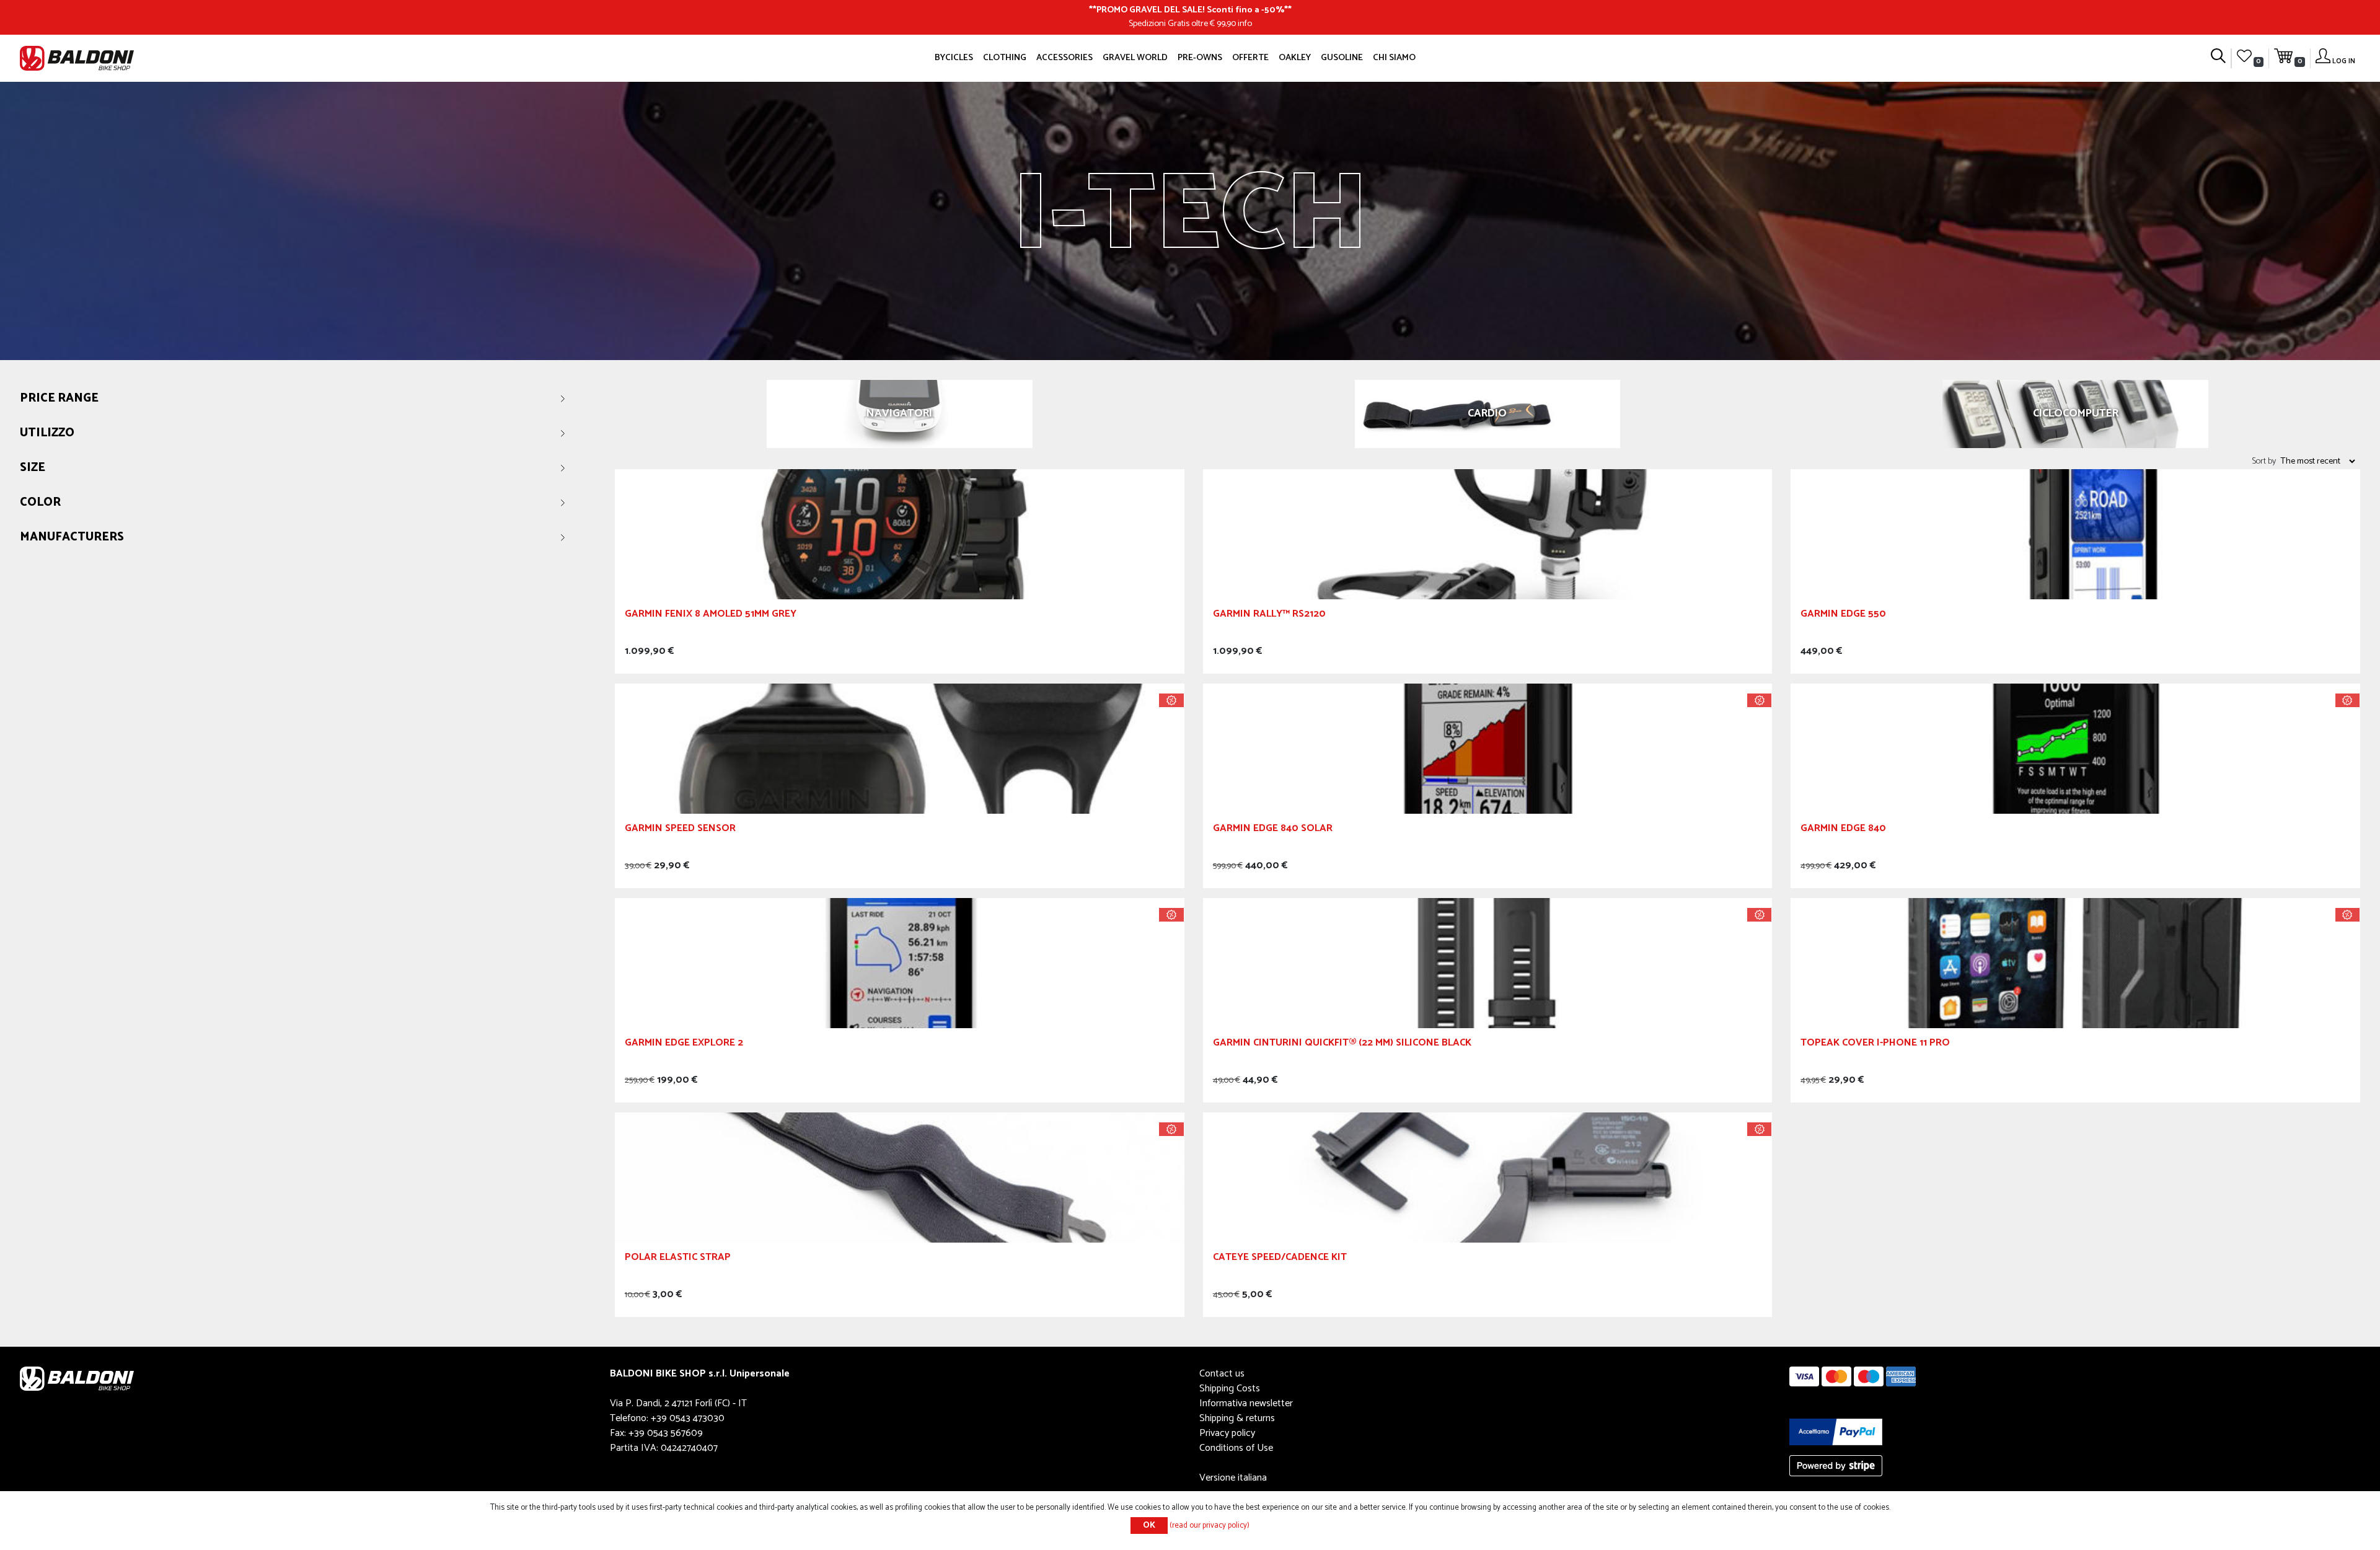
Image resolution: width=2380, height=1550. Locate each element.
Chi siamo (1394, 58)
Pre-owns (1200, 58)
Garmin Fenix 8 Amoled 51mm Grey (711, 616)
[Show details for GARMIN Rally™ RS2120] (1488, 534)
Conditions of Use (1236, 1448)
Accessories (1064, 58)
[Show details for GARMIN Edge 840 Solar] (1488, 748)
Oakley (1295, 58)
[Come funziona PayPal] (1836, 1431)
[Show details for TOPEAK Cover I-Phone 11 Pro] (2075, 963)
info (1245, 24)
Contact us (1222, 1374)
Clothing (1005, 58)
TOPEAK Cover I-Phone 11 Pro (1875, 1045)
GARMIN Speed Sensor (680, 830)
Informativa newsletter (1246, 1403)
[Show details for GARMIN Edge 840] (2075, 748)
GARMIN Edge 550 (1843, 616)
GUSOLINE (1342, 58)
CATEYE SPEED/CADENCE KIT (1280, 1259)
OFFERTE (1250, 58)
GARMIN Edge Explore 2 (684, 1045)
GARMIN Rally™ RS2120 (1269, 616)
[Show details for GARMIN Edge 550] (2075, 534)
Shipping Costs (1230, 1389)
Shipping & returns (1237, 1418)
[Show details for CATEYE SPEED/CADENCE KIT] (1488, 1177)
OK (1149, 1526)
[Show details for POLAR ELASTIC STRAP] (900, 1177)
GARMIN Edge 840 (1843, 830)
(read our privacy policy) (1210, 1526)
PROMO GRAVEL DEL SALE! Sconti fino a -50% (1190, 10)
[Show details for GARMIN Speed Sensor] (900, 748)
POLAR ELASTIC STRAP (678, 1259)
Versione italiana (1233, 1478)
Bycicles (954, 58)
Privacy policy (1227, 1433)
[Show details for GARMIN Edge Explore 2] (900, 963)
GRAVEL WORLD (1135, 58)
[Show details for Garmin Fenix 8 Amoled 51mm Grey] (900, 534)
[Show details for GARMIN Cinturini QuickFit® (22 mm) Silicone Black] (1488, 963)
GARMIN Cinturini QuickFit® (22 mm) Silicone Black (1342, 1045)
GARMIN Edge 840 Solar (1273, 830)
